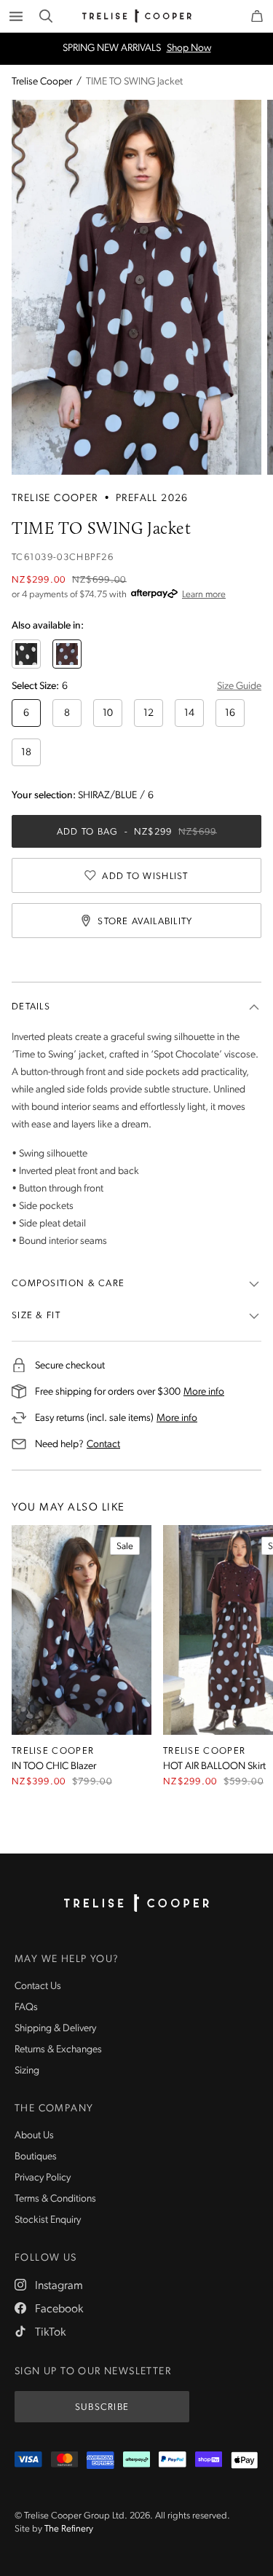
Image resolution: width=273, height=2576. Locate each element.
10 (108, 713)
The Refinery (69, 2529)
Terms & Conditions (55, 2199)
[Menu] (16, 16)
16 (230, 713)
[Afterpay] (137, 2460)
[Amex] (100, 2460)
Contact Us (38, 1986)
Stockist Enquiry (48, 2220)
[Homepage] (137, 1903)
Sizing (27, 2071)
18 (26, 753)
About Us (34, 2136)
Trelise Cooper (42, 82)
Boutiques (36, 2157)
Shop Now (189, 49)
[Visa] (28, 2460)
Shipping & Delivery (55, 2029)
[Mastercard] (65, 2460)
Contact (103, 1444)
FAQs (26, 2008)
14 (189, 713)
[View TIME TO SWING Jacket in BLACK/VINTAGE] (26, 654)
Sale (125, 1547)
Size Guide (239, 686)
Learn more (204, 595)
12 (149, 713)
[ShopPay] (209, 2460)
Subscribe (102, 2407)
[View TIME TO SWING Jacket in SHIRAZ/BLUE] (67, 654)
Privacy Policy (43, 2178)
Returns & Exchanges (58, 2050)
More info (204, 1392)
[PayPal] (173, 2460)
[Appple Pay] (245, 2460)
